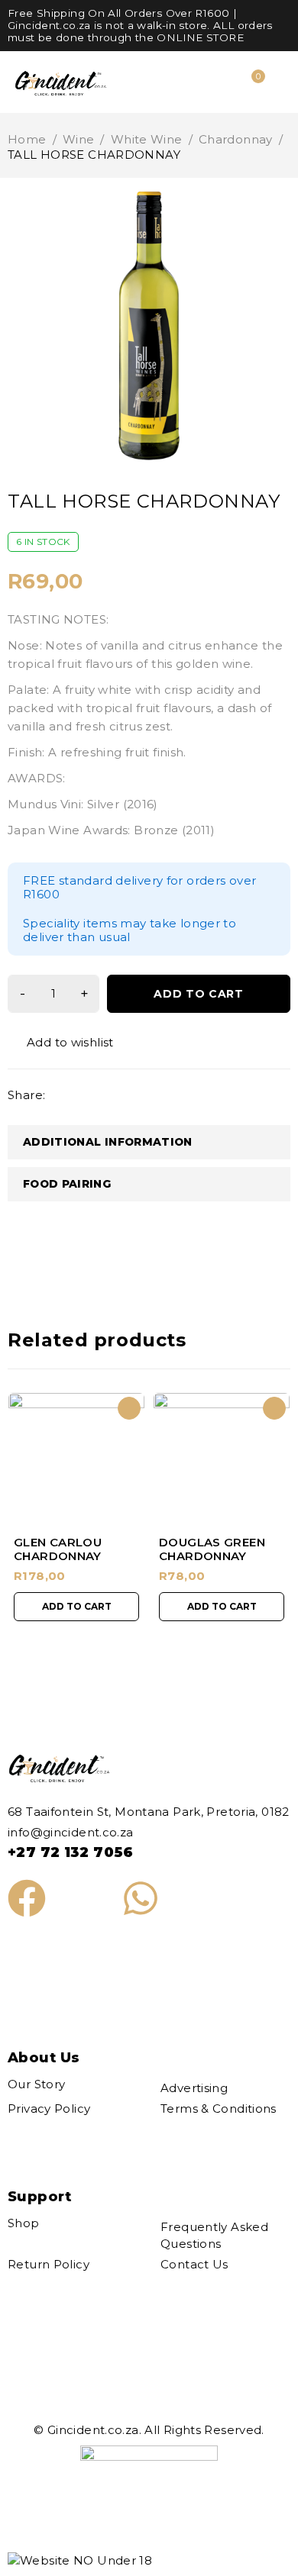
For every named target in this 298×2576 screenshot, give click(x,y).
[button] (76, 1607)
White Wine (147, 139)
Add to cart (199, 994)
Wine (79, 139)
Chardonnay (236, 139)
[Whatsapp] (141, 1898)
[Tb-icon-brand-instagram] (83, 1898)
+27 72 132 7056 (71, 1852)
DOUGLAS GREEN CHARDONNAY (212, 1549)
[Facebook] (27, 1898)
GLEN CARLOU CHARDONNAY (58, 1549)
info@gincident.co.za (71, 1832)
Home (27, 139)
